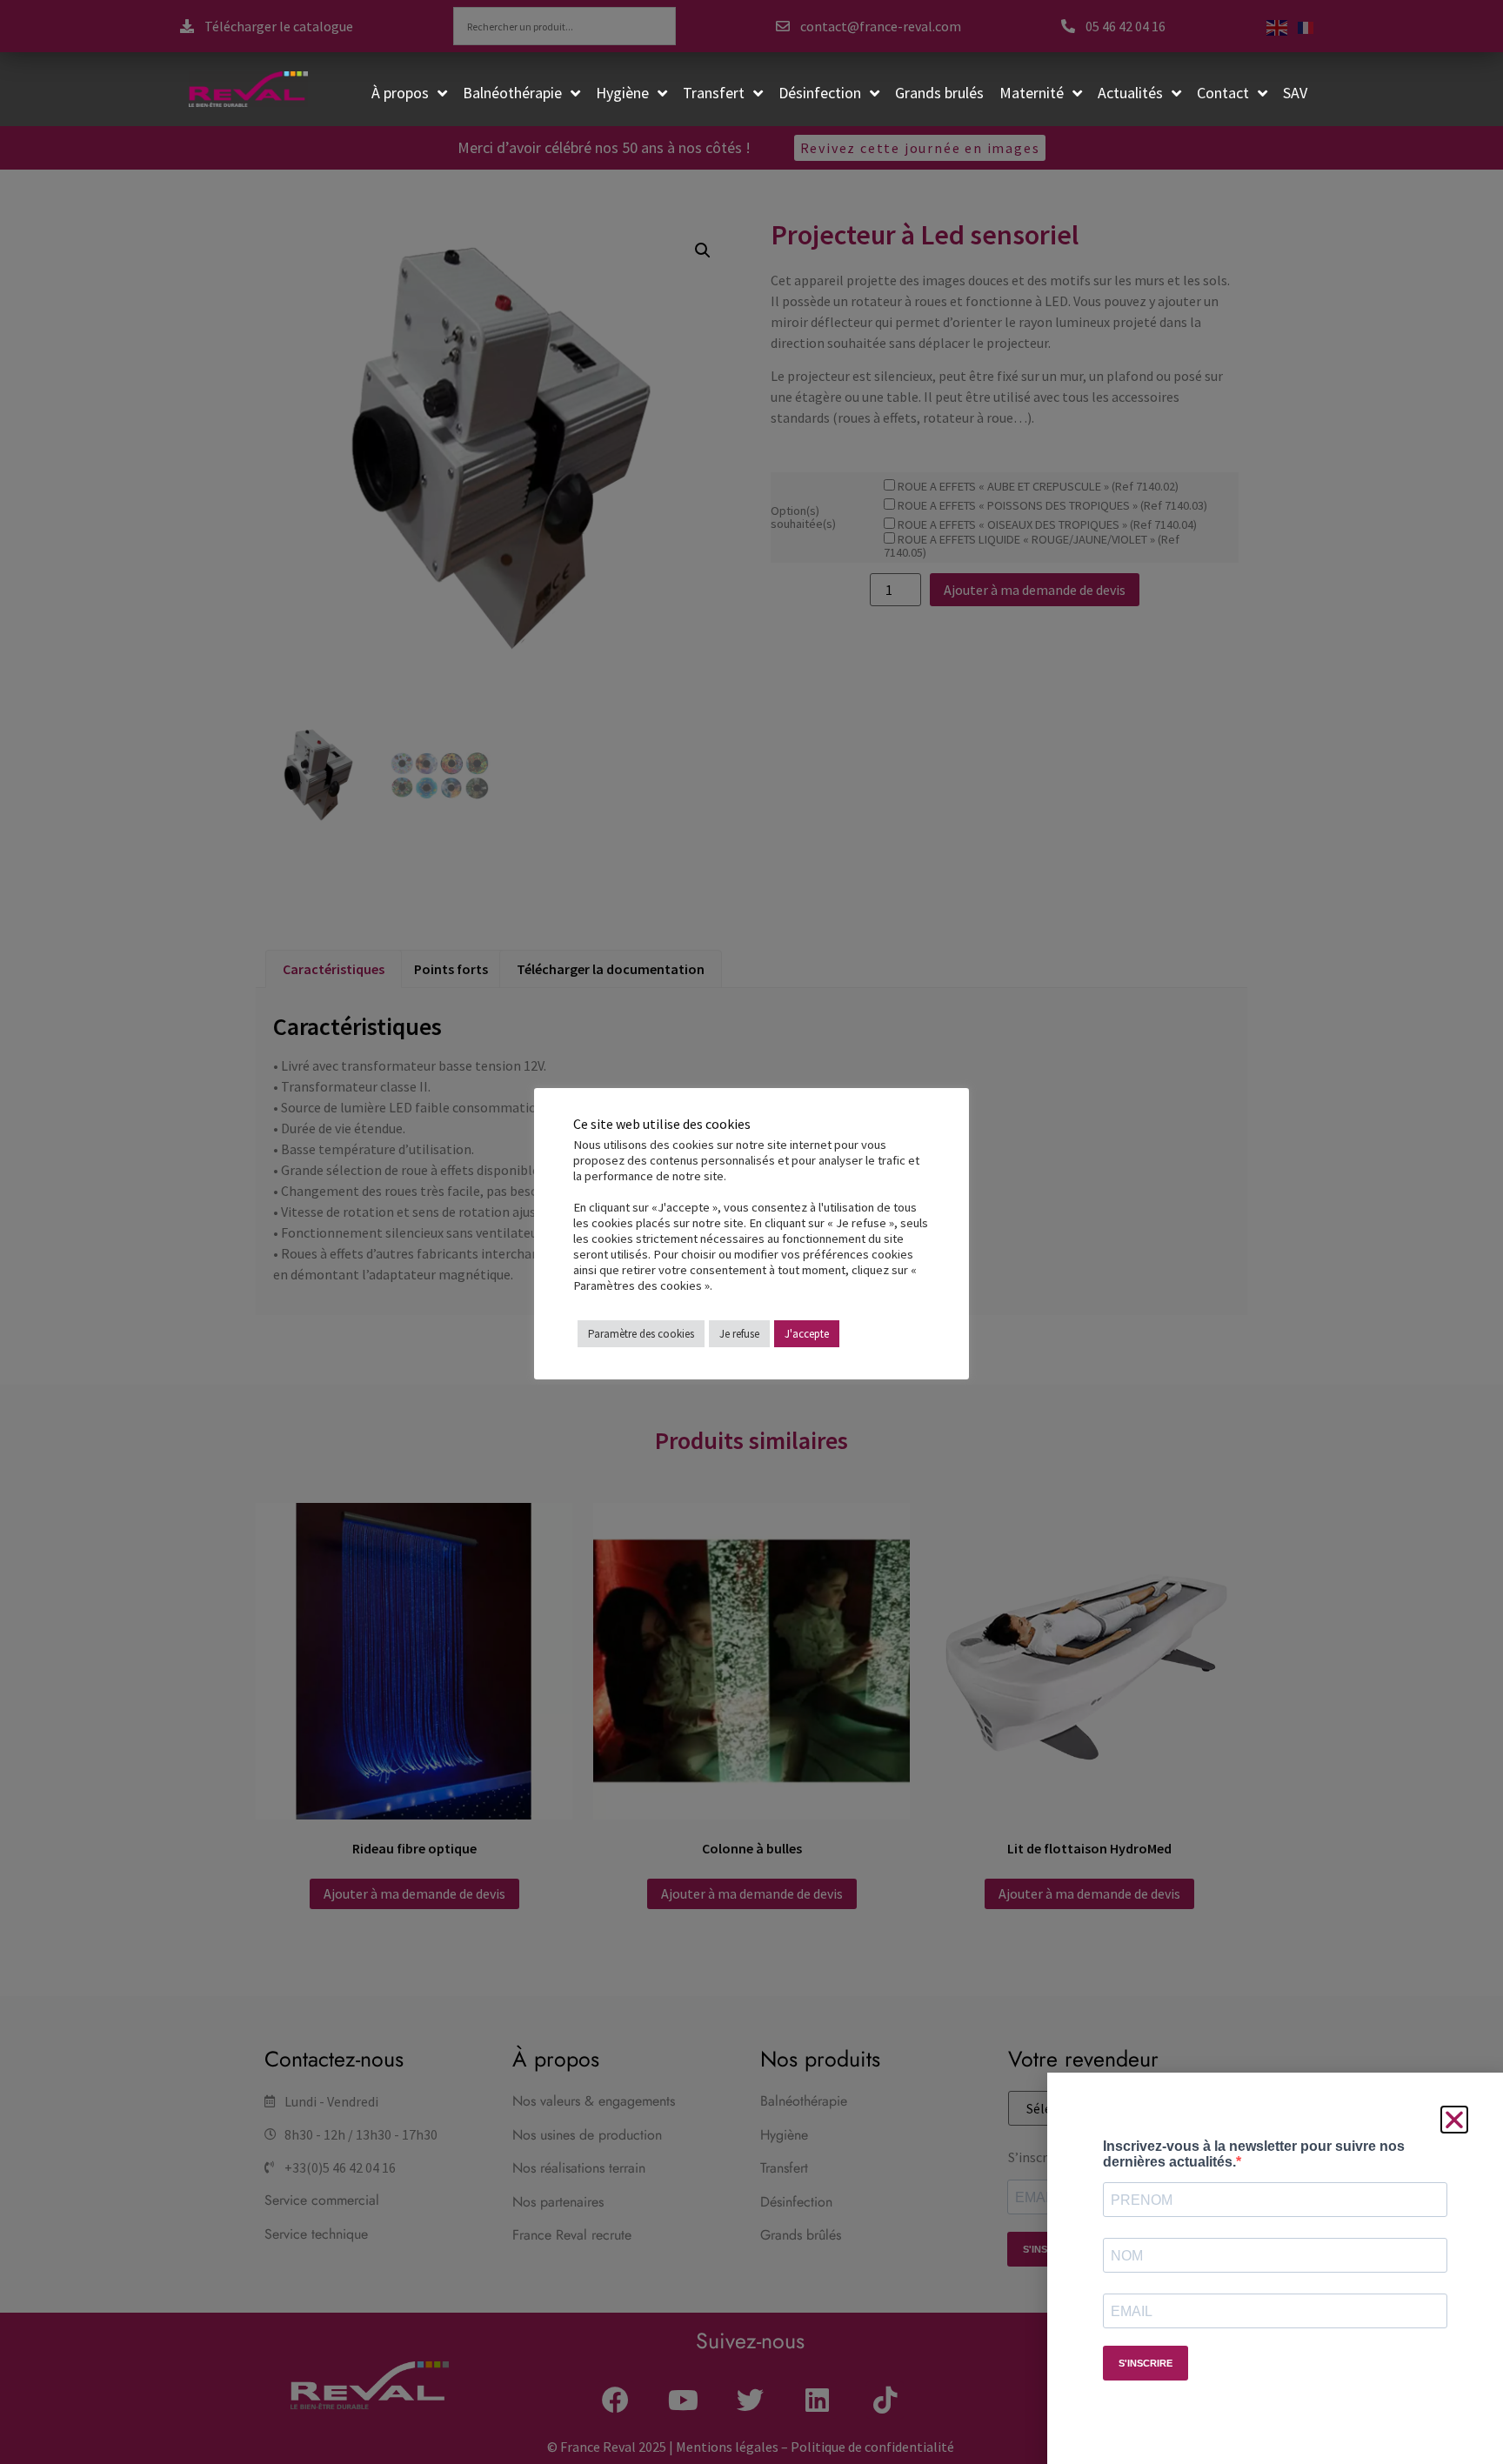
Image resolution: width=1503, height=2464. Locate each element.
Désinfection (820, 93)
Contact (1223, 93)
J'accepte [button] (807, 1334)
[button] (1454, 2120)
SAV (1295, 93)
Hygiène (622, 93)
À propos (400, 93)
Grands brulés (939, 93)
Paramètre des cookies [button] (641, 1334)
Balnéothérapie (512, 93)
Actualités (1130, 93)
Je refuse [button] (739, 1334)
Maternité (1032, 93)
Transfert (714, 93)
